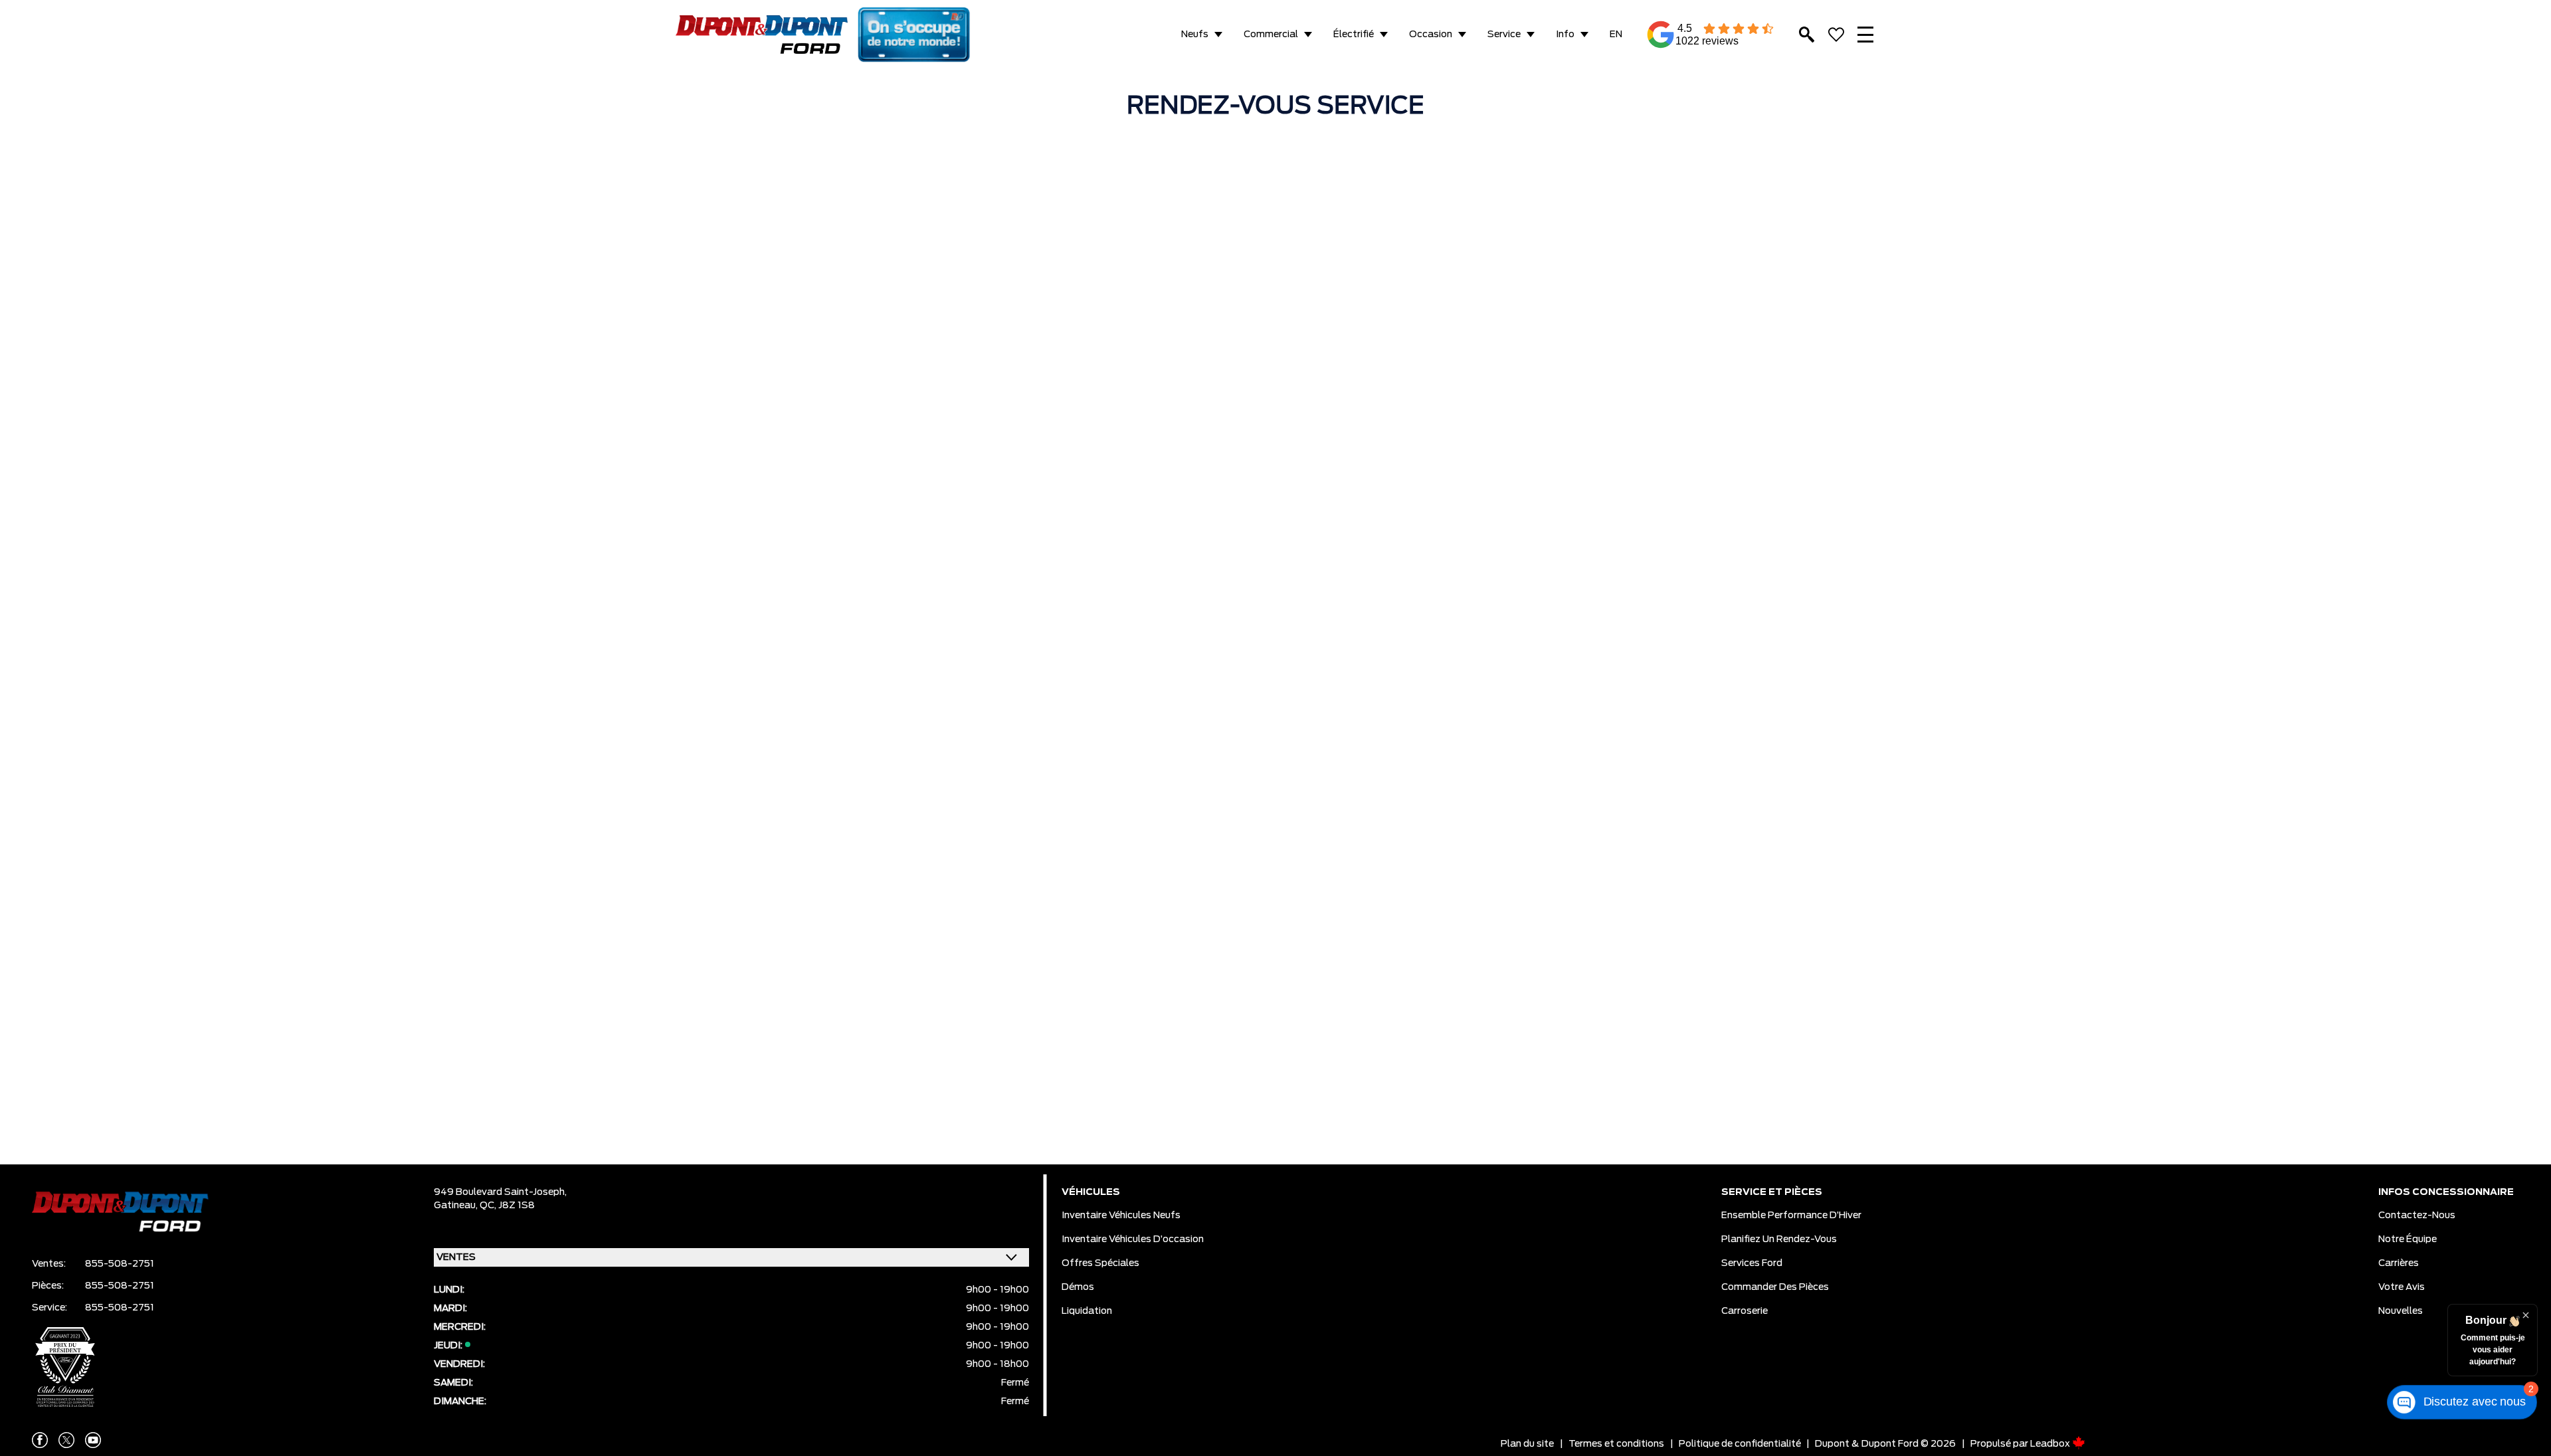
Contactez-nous (2417, 1216)
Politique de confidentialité (1740, 1444)
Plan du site (1527, 1444)
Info (1565, 35)
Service (1504, 35)
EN (1616, 35)
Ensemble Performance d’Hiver (1791, 1216)
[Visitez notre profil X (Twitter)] (66, 1440)
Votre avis (2402, 1287)
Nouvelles (2401, 1311)
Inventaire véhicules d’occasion (1133, 1239)
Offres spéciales (1100, 1263)
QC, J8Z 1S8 (507, 1206)
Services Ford (1752, 1263)
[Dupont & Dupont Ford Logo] (762, 35)
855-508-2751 (120, 1264)
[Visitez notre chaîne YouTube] (93, 1440)
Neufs (1195, 35)
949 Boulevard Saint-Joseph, (500, 1192)
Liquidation (1087, 1311)
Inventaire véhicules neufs (1121, 1216)
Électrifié (1354, 35)
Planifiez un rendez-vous (1779, 1239)
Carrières (2399, 1263)
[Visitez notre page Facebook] (40, 1440)
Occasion (1431, 35)
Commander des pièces (1775, 1287)
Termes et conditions (1616, 1444)
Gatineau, (457, 1206)
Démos (1078, 1287)
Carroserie (1745, 1311)
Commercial (1271, 35)
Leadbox (2051, 1444)
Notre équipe (2408, 1239)
